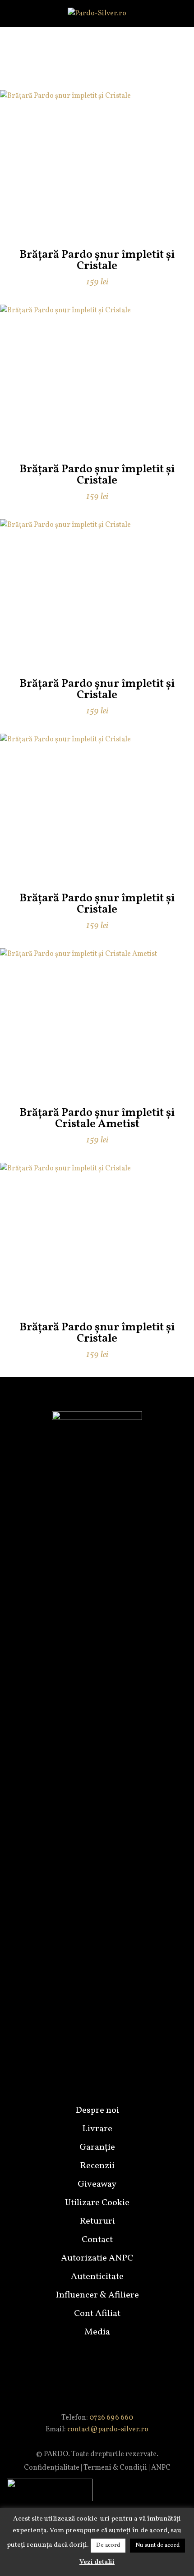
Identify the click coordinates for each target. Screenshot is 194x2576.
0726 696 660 (111, 2418)
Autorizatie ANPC (97, 2258)
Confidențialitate (52, 2468)
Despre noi (97, 2110)
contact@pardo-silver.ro (108, 2430)
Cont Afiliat (97, 2314)
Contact (97, 2240)
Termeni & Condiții (115, 2468)
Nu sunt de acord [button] (157, 2545)
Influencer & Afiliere (97, 2295)
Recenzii (97, 2166)
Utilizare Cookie (97, 2203)
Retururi (97, 2221)
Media (97, 2332)
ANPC (161, 2468)
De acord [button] (108, 2545)
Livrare (97, 2129)
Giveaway (97, 2184)
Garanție (97, 2147)
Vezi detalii (97, 2562)
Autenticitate (97, 2277)
